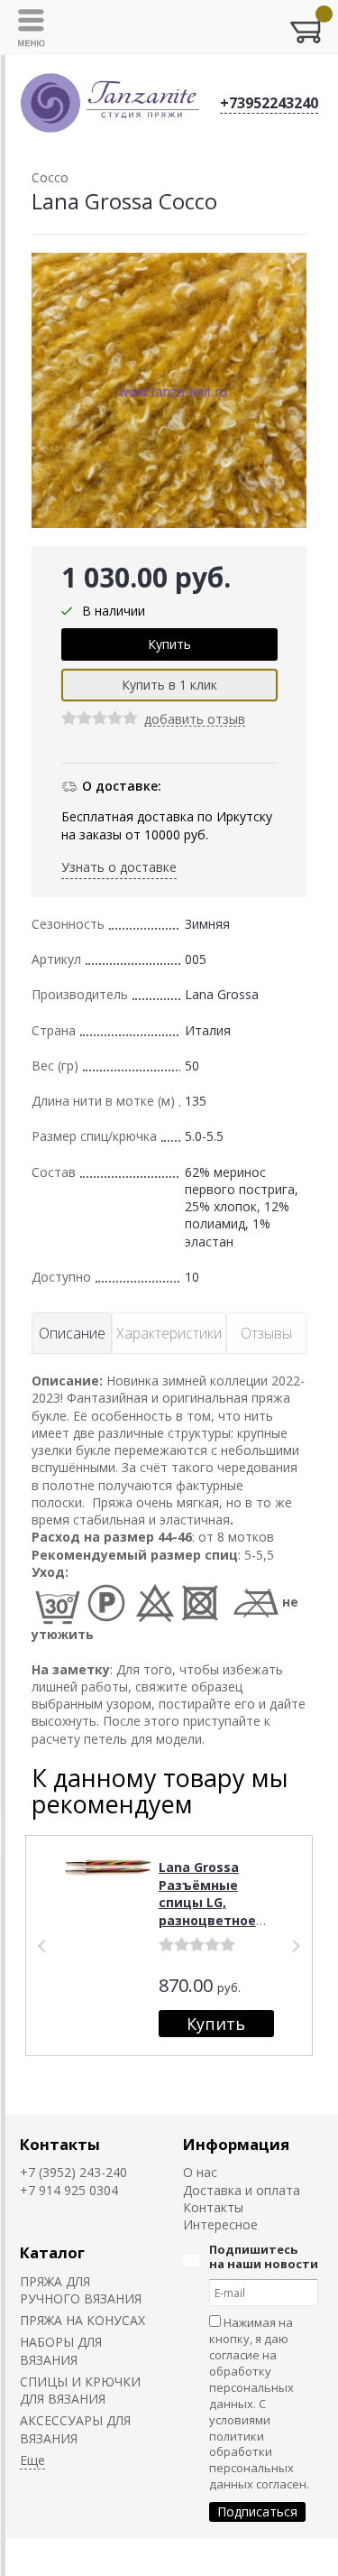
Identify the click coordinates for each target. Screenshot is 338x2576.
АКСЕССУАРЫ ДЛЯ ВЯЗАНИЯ (75, 2429)
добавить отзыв (195, 720)
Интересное (220, 2224)
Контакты (60, 2144)
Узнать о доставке (119, 867)
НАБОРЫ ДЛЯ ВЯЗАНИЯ (61, 2350)
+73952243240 (269, 103)
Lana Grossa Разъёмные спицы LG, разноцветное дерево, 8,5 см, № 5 (209, 1911)
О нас (200, 2172)
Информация (236, 2144)
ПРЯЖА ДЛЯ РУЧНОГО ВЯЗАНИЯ (81, 2290)
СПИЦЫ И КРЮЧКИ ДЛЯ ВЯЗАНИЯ (80, 2390)
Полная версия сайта (73, 2557)
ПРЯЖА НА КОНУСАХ (82, 2320)
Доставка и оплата (242, 2190)
